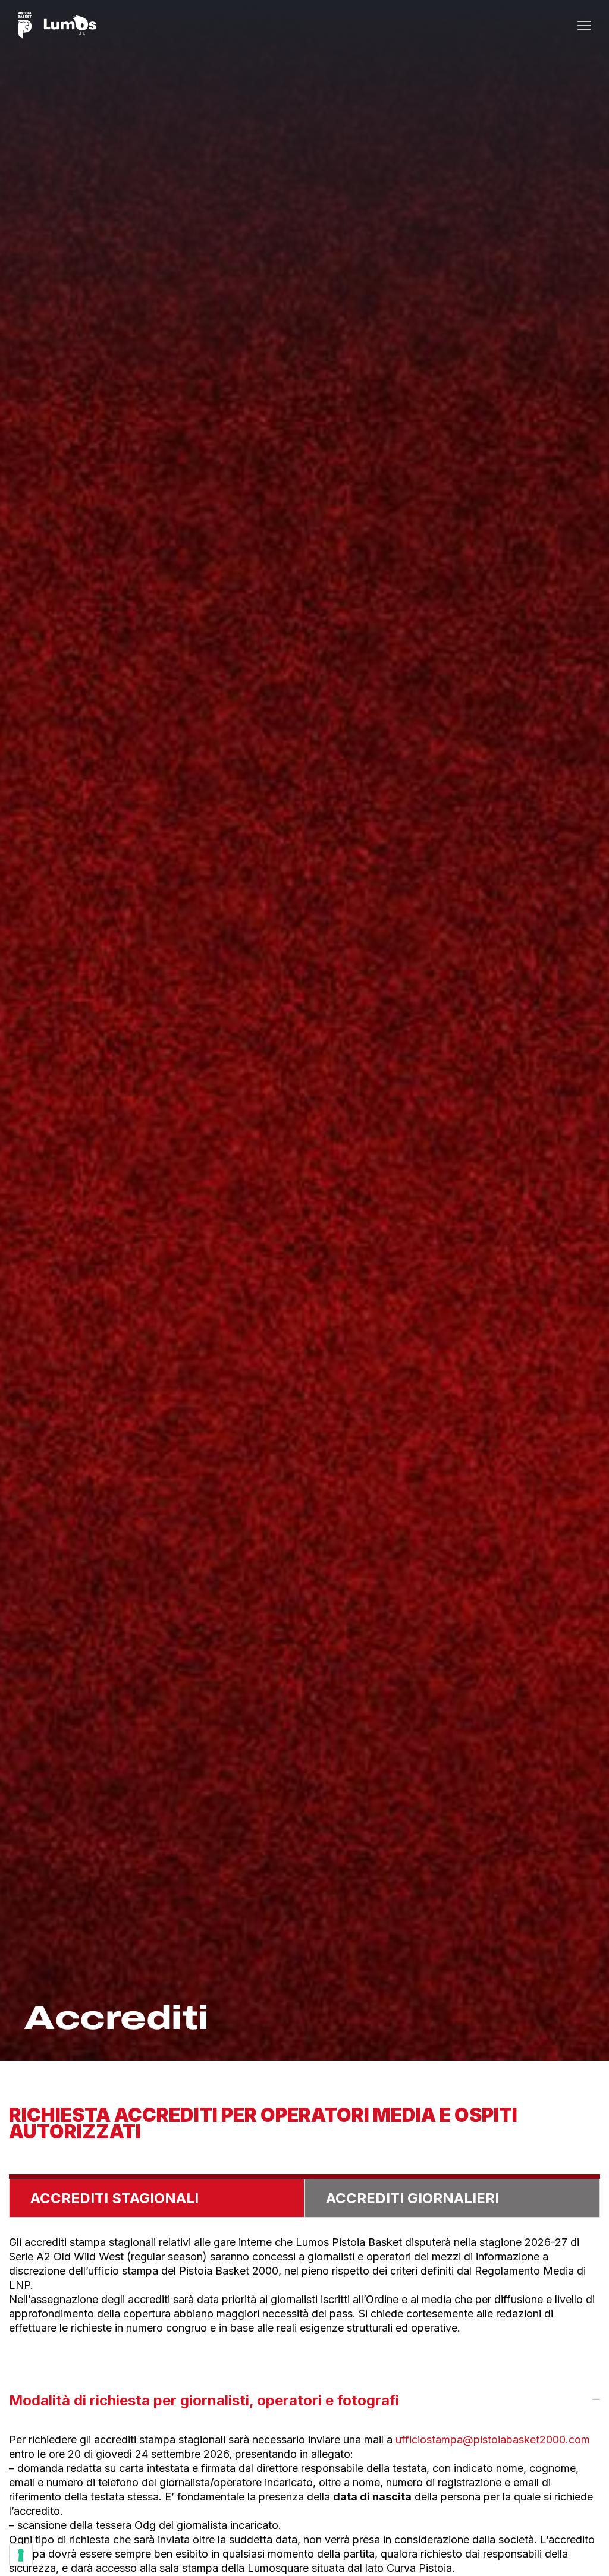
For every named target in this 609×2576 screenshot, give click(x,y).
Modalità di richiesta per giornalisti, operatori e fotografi (204, 2400)
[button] (584, 25)
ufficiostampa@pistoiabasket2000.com (493, 2440)
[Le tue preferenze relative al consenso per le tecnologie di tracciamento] (21, 2555)
